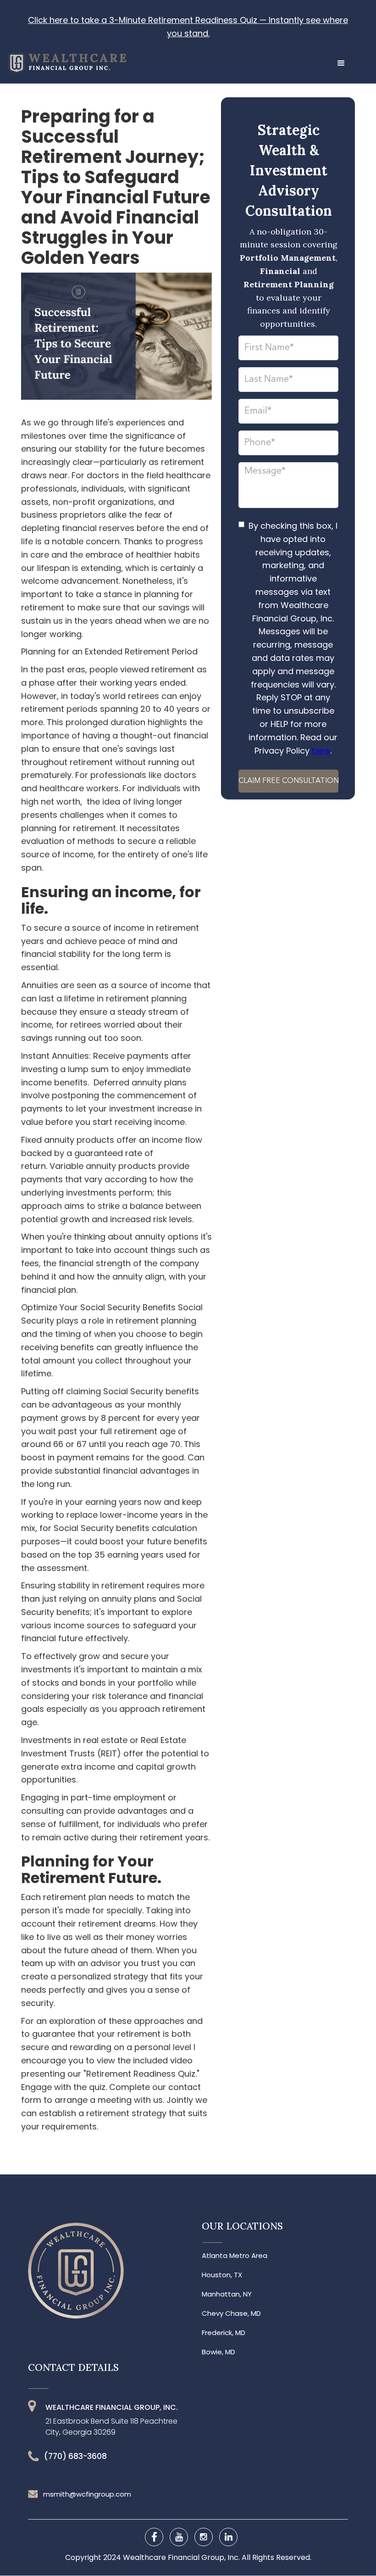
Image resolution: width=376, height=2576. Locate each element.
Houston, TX (222, 2275)
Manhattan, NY (227, 2294)
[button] (341, 63)
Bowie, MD (218, 2352)
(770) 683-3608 (75, 2456)
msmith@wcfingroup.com (87, 2494)
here (321, 751)
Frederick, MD (224, 2333)
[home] (63, 59)
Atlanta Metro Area (235, 2256)
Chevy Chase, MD (231, 2313)
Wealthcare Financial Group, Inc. (182, 2557)
